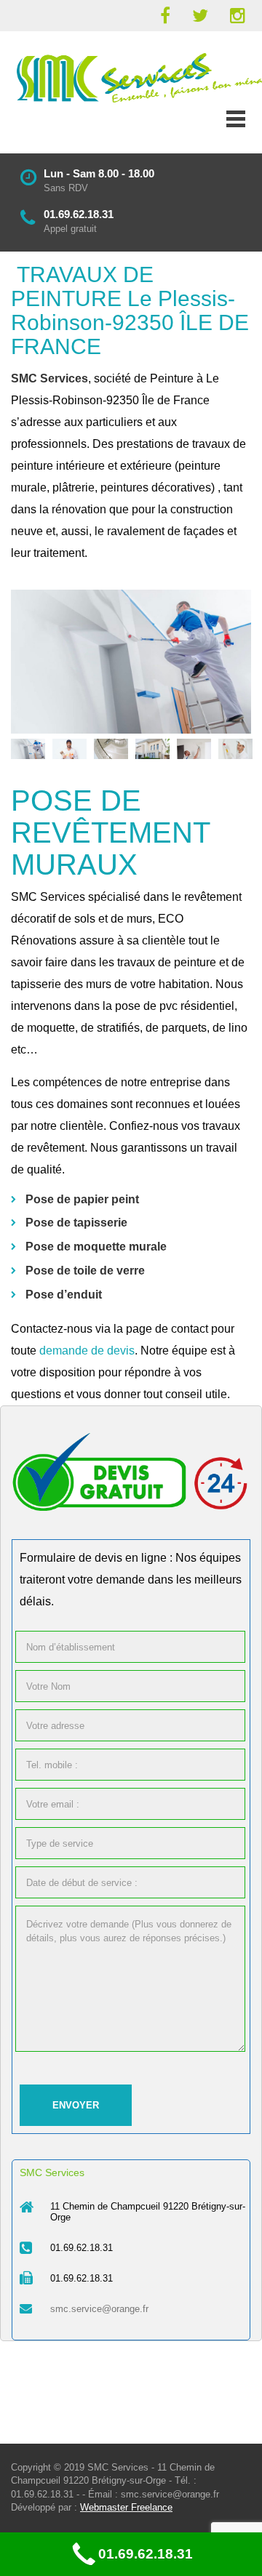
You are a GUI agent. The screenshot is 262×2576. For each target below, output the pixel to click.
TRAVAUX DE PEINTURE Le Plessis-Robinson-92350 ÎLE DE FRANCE (130, 310)
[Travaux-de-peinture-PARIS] (131, 662)
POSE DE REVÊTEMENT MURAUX (110, 832)
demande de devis (87, 1351)
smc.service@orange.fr (99, 2309)
